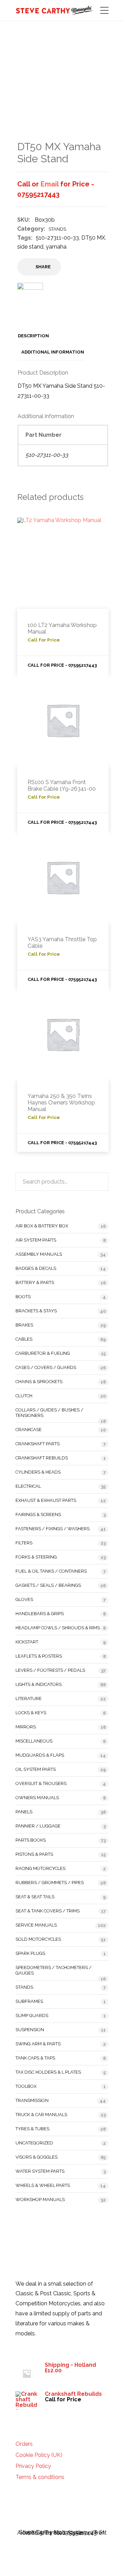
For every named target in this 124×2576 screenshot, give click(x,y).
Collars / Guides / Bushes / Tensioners (49, 1413)
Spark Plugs (30, 1953)
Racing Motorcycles (40, 1868)
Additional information (53, 352)
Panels (24, 1812)
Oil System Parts (36, 1769)
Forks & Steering (36, 1557)
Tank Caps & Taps (35, 2058)
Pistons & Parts (34, 1854)
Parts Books (31, 1840)
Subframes (29, 2001)
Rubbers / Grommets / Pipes (50, 1883)
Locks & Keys (31, 1713)
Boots (23, 1297)
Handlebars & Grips (40, 1614)
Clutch (24, 1396)
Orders (24, 2444)
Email (50, 184)
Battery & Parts (35, 1282)
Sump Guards (32, 2015)
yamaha (56, 247)
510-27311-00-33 (57, 238)
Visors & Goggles (37, 2157)
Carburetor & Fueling (43, 1353)
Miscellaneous (34, 1741)
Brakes (24, 1325)
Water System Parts (40, 2171)
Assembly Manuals (39, 1254)
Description (33, 336)
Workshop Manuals (40, 2199)
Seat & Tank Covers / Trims (48, 1911)
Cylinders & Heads (38, 1472)
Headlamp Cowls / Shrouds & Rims (58, 1628)
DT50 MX (93, 238)
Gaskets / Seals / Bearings (48, 1585)
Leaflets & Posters (39, 1656)
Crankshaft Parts (38, 1444)
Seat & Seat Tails (35, 1897)
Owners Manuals (37, 1798)
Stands (57, 229)
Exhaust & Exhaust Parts (46, 1500)
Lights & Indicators (39, 1684)
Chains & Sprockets (39, 1382)
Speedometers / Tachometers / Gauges (54, 1970)
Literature (29, 1699)
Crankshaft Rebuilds (42, 1458)
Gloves (24, 1599)
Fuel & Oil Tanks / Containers (51, 1571)
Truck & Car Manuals (41, 2115)
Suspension (30, 2030)
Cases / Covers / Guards (46, 1367)
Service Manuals (36, 1925)
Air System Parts (36, 1240)
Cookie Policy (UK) (39, 2455)
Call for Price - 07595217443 (62, 665)
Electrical (28, 1486)
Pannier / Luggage (38, 1826)
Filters (24, 1543)
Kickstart (27, 1642)
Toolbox (26, 2086)
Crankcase (29, 1430)
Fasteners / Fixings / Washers (53, 1529)
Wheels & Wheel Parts (43, 2185)
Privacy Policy (33, 2466)
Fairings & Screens (38, 1514)
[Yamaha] (30, 300)
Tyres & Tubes (32, 2129)
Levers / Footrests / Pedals (50, 1670)
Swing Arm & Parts (38, 2044)
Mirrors (26, 1727)
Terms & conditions (40, 2477)
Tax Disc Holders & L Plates (48, 2072)
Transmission (32, 2100)
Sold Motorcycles (38, 1939)
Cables (24, 1339)
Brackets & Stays (36, 1311)
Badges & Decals (36, 1268)
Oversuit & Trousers (41, 1783)
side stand (30, 247)
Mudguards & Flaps (40, 1755)
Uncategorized (34, 2143)
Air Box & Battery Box (42, 1226)
